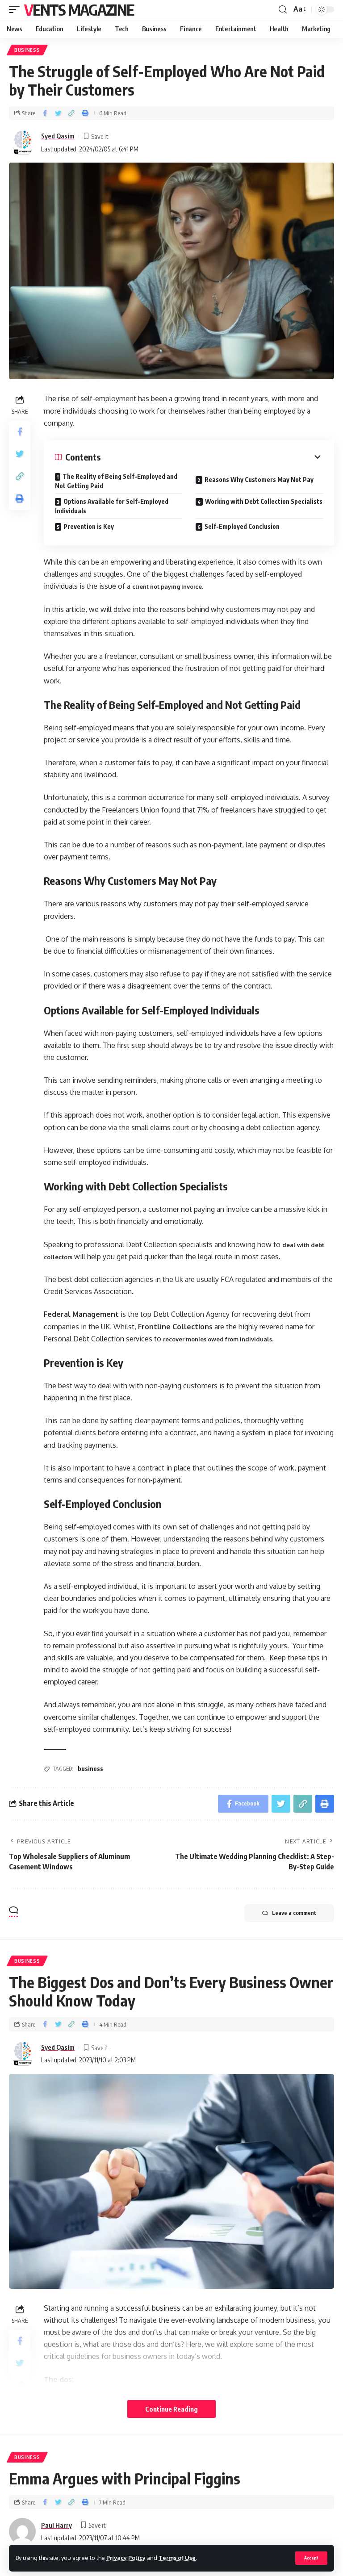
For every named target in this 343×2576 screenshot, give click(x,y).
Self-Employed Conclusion (242, 526)
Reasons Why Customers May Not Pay (259, 480)
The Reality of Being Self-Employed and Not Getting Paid (116, 481)
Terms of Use (177, 2558)
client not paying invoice (167, 586)
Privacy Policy (126, 2558)
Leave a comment (294, 1913)
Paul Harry (56, 2525)
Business (27, 50)
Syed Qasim (58, 136)
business (90, 1769)
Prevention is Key (89, 526)
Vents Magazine (79, 9)
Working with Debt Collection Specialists (264, 501)
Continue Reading (171, 2409)
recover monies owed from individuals (218, 1339)
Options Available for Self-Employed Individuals (112, 506)
